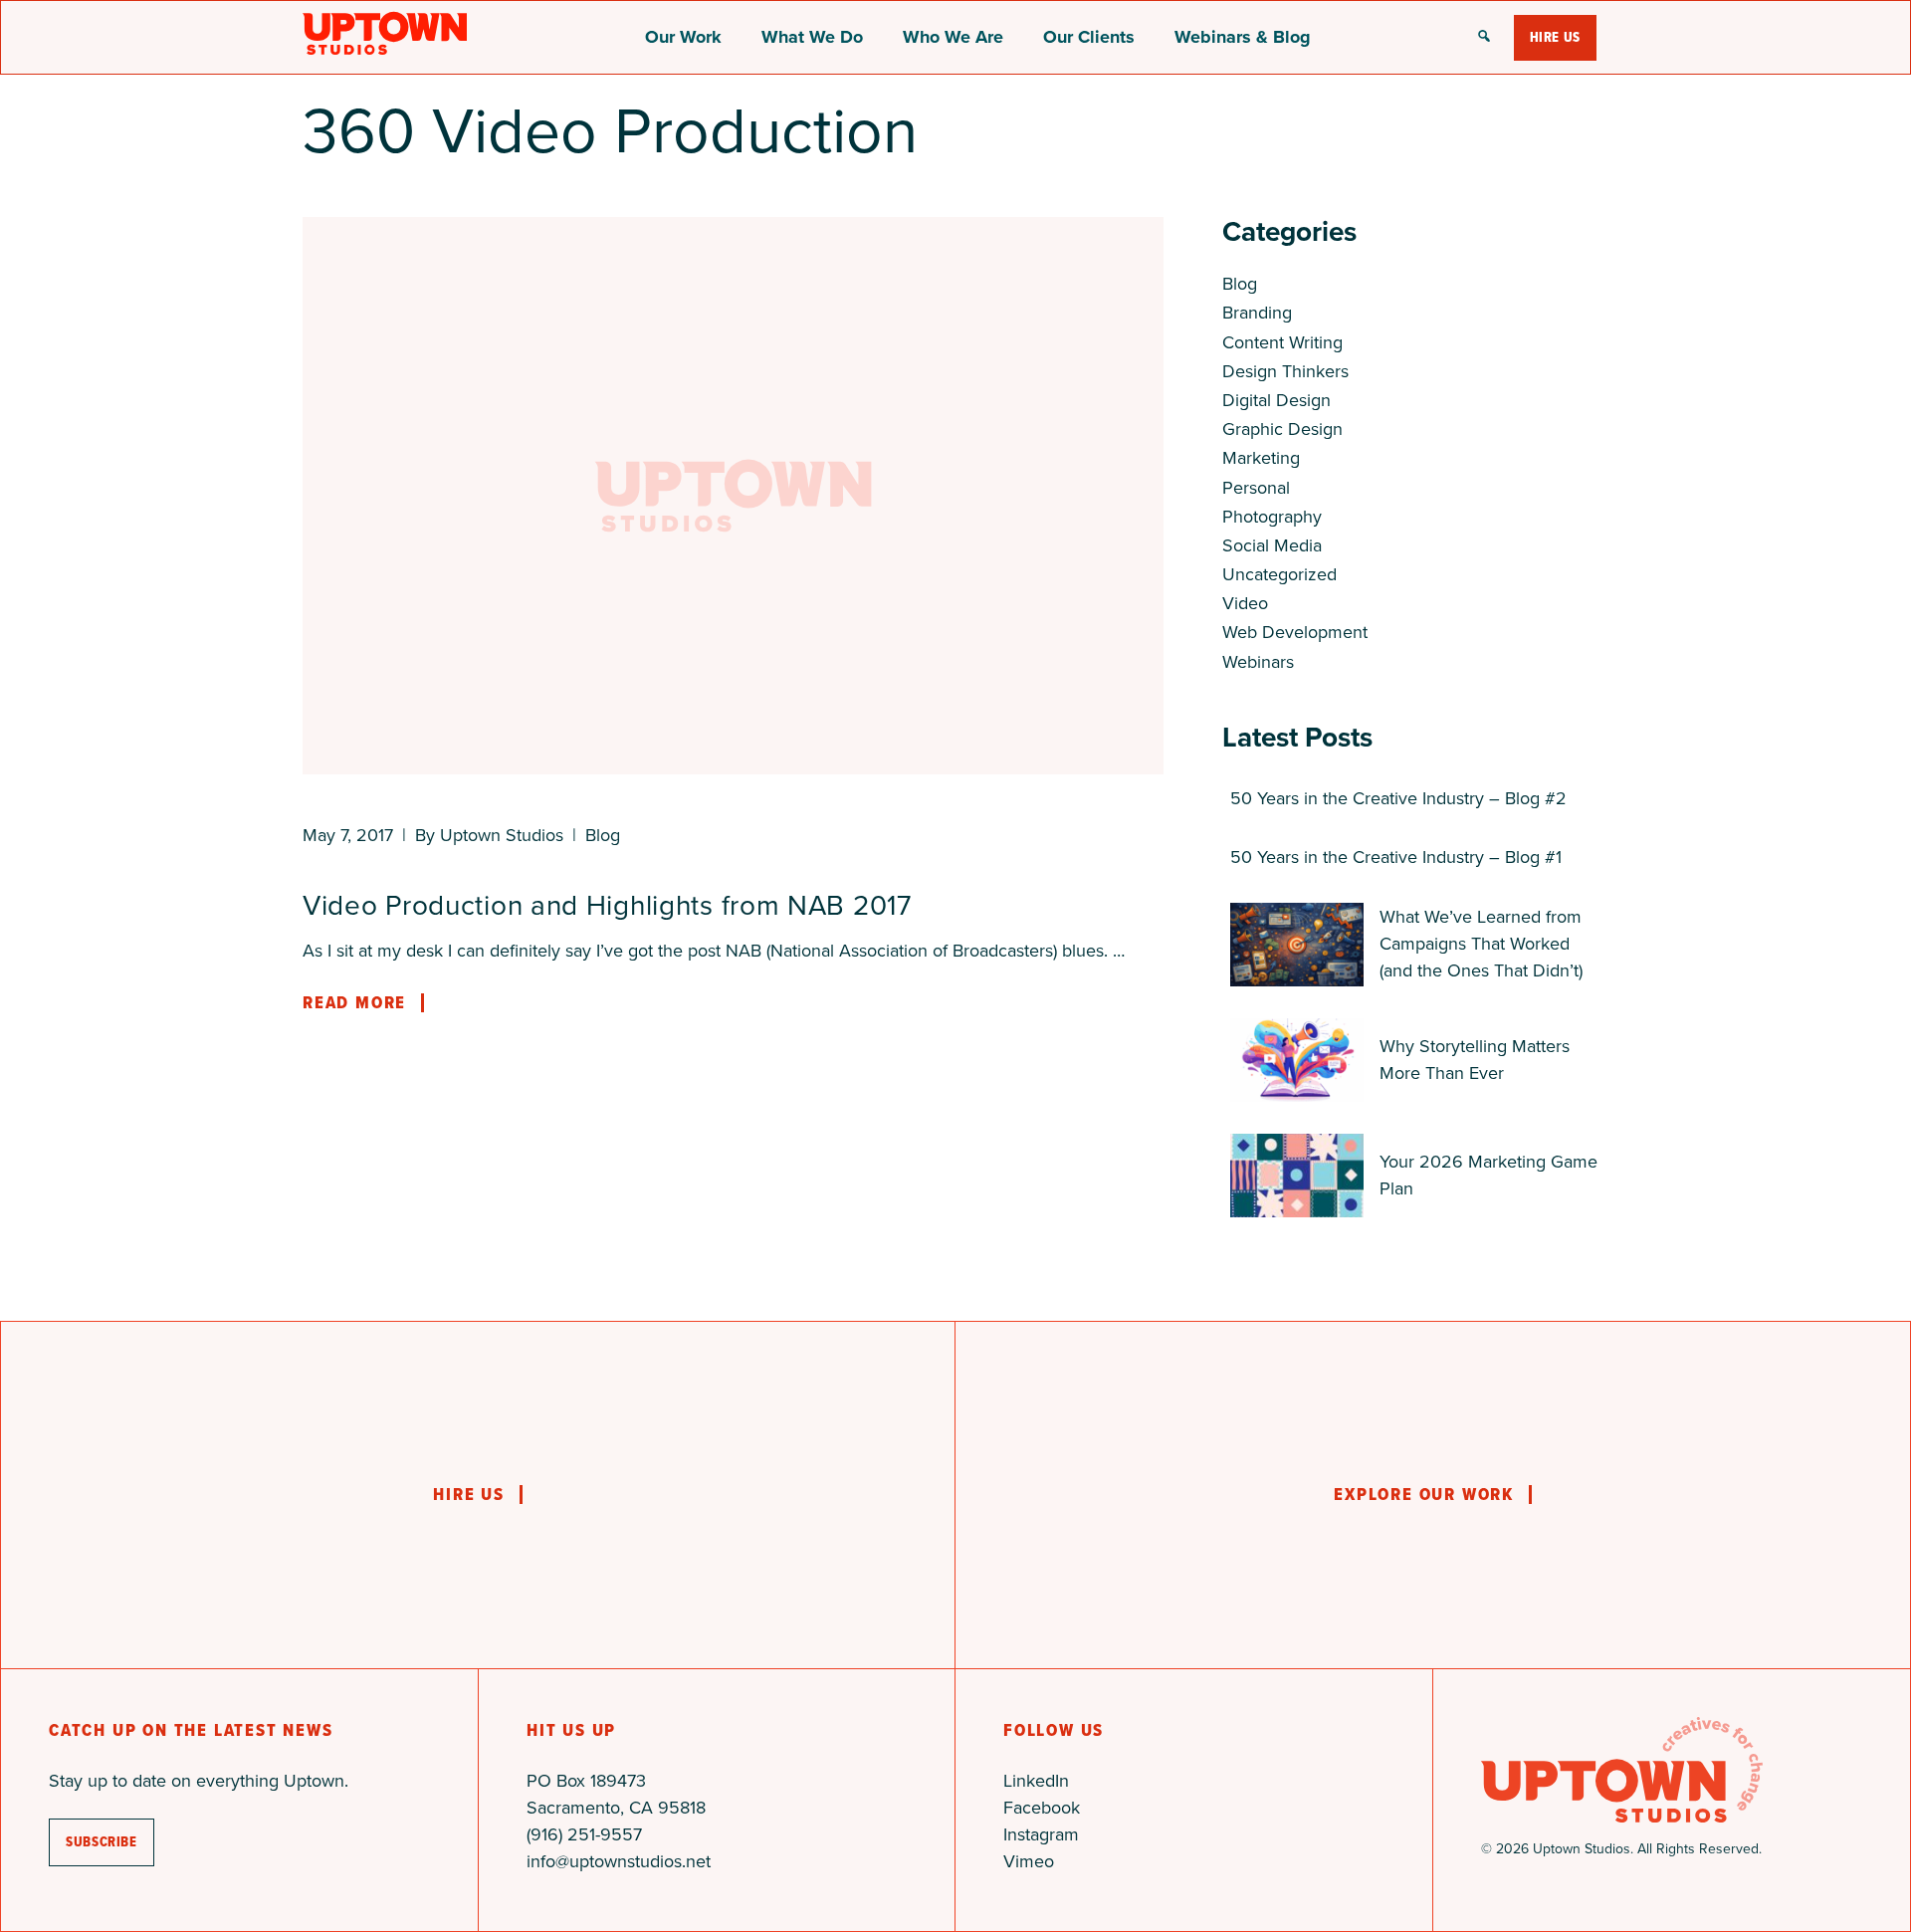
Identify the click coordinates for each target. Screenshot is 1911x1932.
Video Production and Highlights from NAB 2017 (607, 905)
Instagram (1041, 1834)
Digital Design (1276, 400)
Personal (1256, 488)
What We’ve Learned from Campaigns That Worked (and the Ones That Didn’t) (1481, 944)
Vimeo (1029, 1861)
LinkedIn (1036, 1781)
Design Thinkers (1285, 371)
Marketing (1261, 458)
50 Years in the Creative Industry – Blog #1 (1396, 857)
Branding (1257, 313)
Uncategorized (1279, 574)
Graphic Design (1282, 429)
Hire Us (1555, 37)
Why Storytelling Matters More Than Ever (1475, 1060)
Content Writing (1282, 342)
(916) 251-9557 (584, 1834)
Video (1245, 603)
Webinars (1258, 662)
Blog (603, 835)
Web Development (1295, 632)
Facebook (1042, 1808)
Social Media (1272, 545)
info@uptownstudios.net (619, 1861)
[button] (1484, 38)
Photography (1272, 517)
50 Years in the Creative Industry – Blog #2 (1398, 798)
